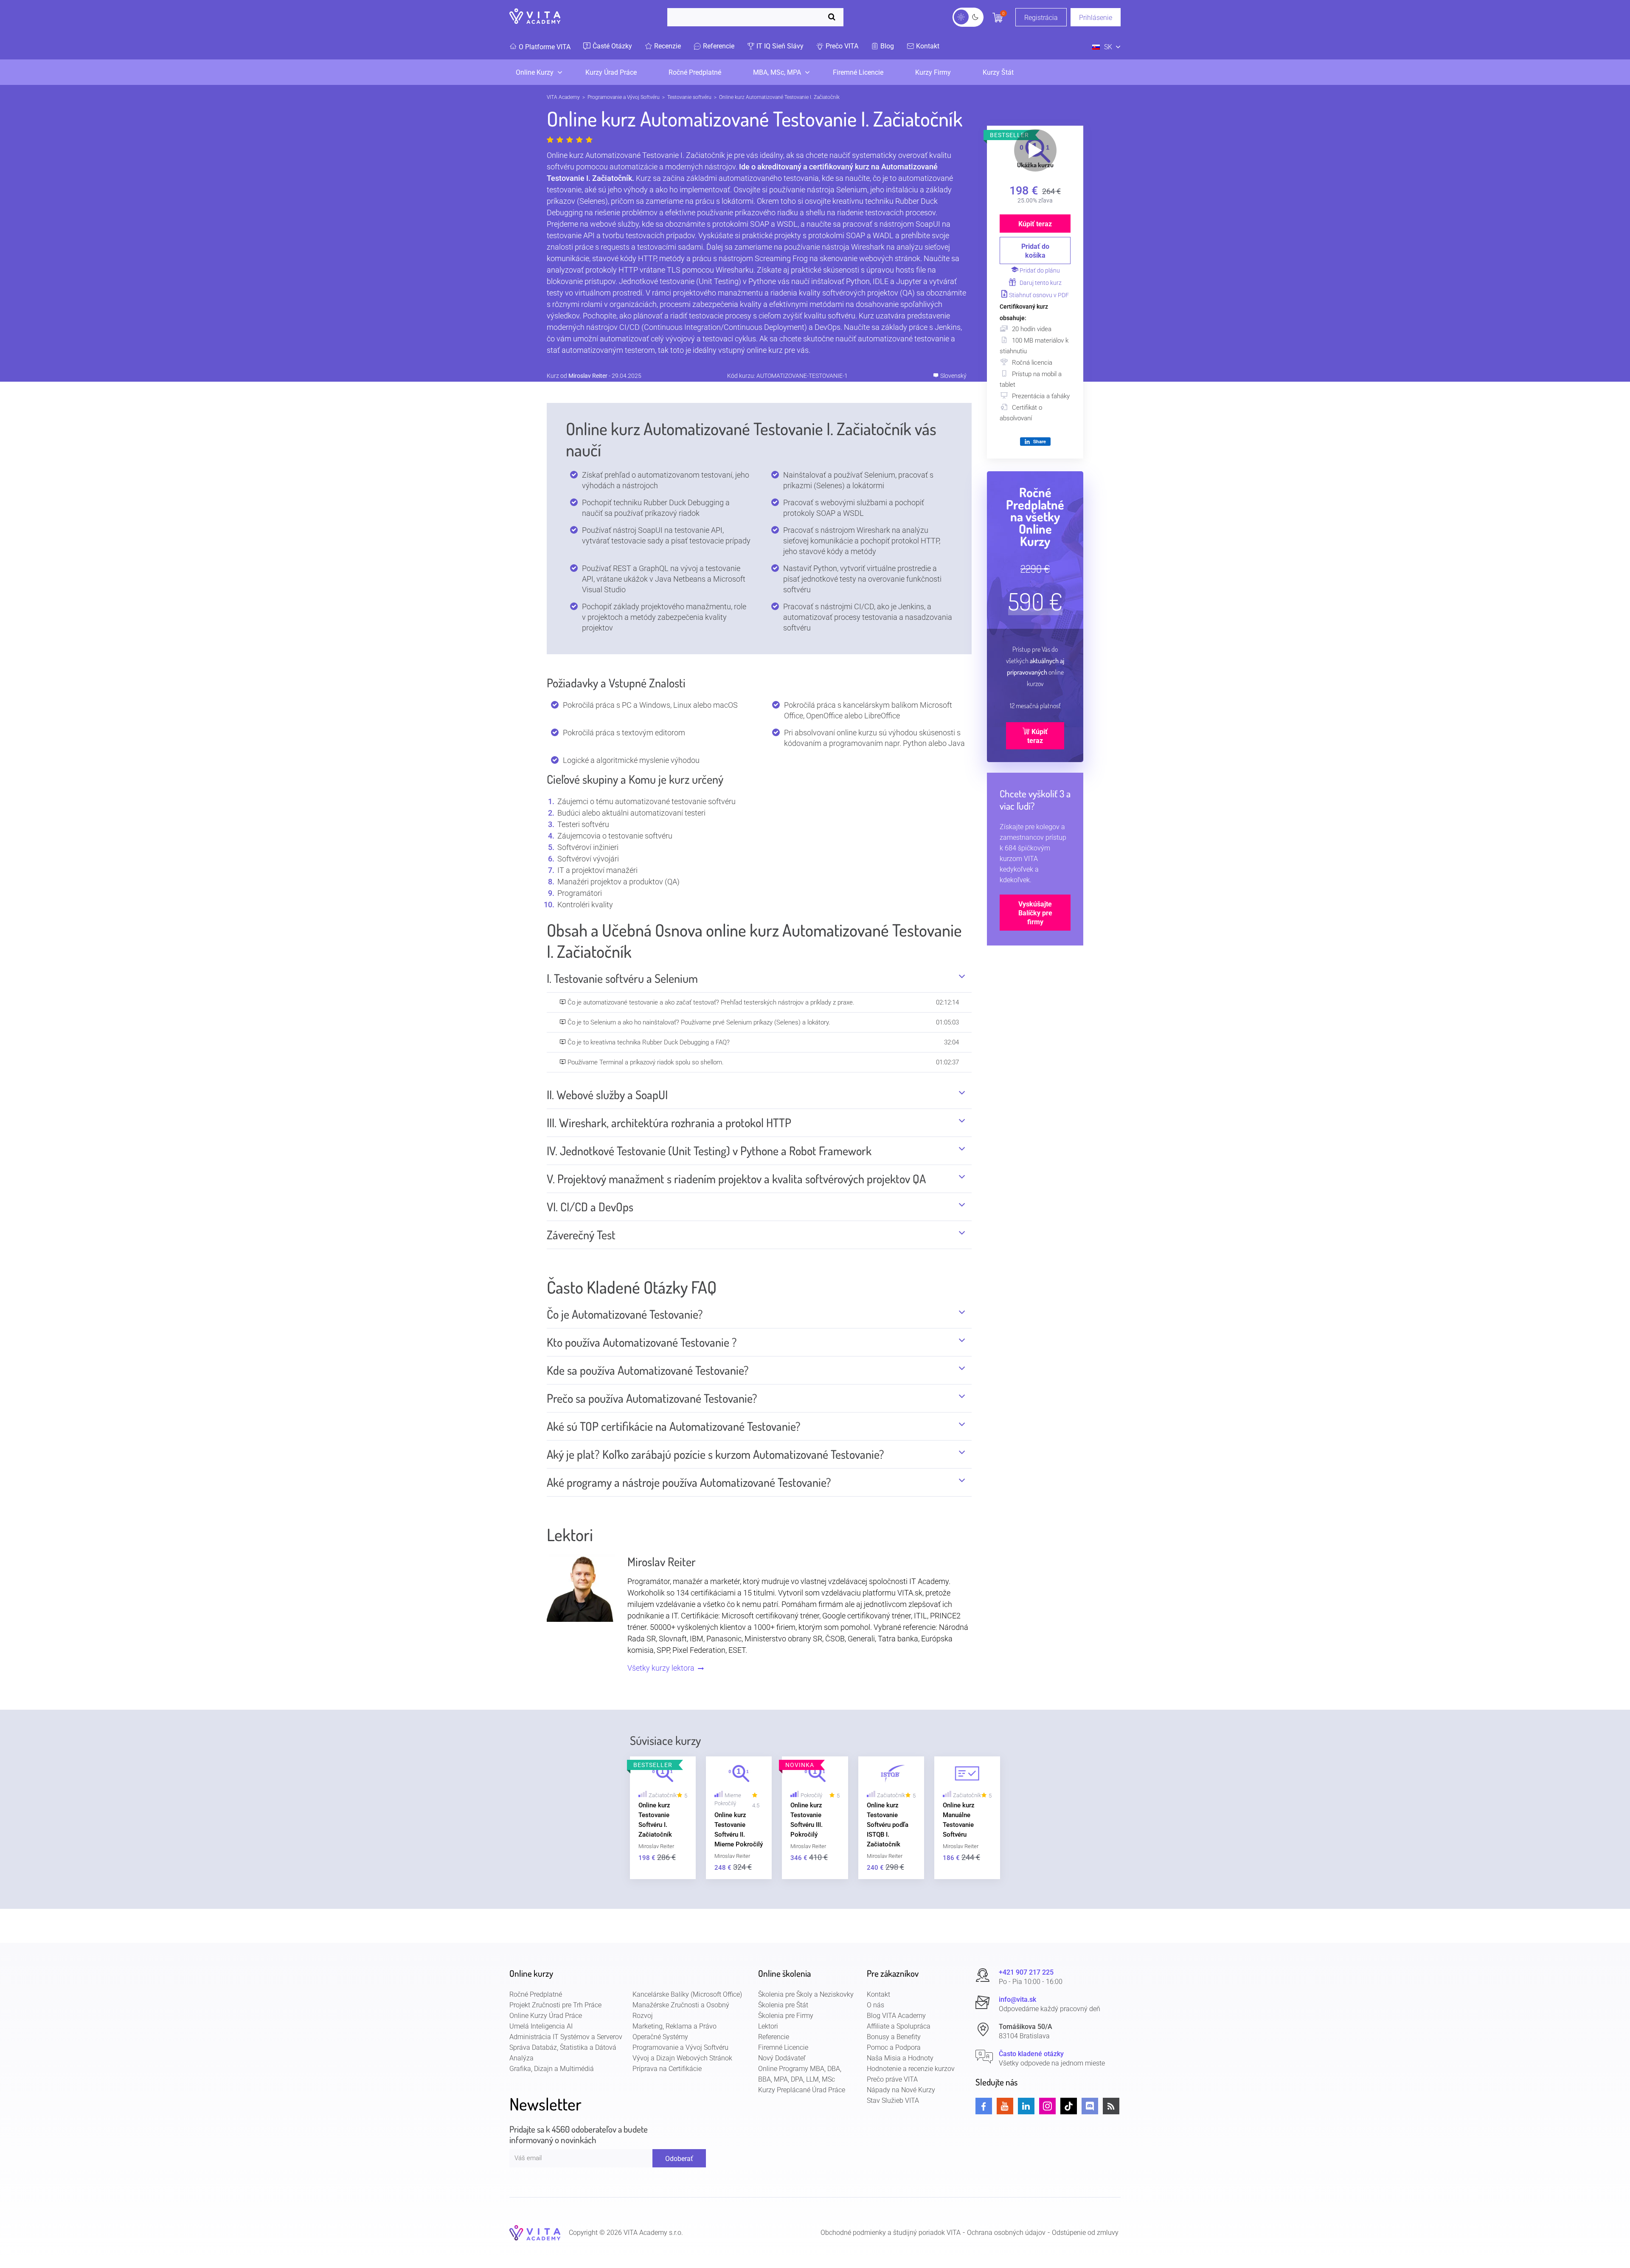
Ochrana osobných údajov (1006, 2233)
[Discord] (1090, 2106)
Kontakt (878, 1994)
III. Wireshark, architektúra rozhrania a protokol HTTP (669, 1123)
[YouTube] (1005, 2106)
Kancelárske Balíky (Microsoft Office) (687, 1994)
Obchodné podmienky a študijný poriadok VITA (891, 2233)
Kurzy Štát (998, 72)
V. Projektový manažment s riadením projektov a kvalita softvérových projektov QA (736, 1179)
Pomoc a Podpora (894, 2047)
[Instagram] (1047, 2106)
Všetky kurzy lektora (662, 1668)
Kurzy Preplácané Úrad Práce (802, 2090)
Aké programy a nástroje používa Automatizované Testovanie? (689, 1482)
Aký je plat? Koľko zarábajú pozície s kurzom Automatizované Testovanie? (715, 1454)
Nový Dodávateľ (782, 2058)
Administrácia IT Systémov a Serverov (566, 2037)
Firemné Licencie (858, 72)
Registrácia (1041, 18)
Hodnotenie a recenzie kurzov (911, 2069)
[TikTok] (1069, 2106)
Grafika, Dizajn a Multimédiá (552, 2069)
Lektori (768, 2026)
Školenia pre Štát (783, 2005)
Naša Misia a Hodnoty (900, 2058)
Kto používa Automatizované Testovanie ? (642, 1342)
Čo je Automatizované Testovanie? (625, 1314)
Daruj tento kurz (1040, 283)
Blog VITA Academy (896, 2016)
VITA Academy (563, 97)
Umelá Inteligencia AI (541, 2026)
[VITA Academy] (535, 2232)
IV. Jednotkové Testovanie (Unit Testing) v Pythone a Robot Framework (709, 1151)
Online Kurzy (535, 72)
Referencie (774, 2037)
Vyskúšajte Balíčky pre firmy (1035, 913)
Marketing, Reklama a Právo (674, 2026)
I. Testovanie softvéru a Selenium (622, 978)
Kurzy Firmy (933, 72)
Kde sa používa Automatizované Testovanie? (648, 1370)
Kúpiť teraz (1035, 224)
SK (1108, 47)
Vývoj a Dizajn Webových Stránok (682, 2058)
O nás (875, 2005)
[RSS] (1111, 2106)
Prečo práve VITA (892, 2079)
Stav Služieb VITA (893, 2101)
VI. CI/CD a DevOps (590, 1207)
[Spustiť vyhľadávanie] (834, 17)
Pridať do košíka (1035, 251)
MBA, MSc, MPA (777, 72)
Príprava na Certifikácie (667, 2069)
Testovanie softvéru (689, 97)
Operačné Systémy (660, 2037)
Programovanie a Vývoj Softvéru (624, 97)
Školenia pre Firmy (786, 2016)
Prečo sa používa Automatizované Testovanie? (652, 1398)
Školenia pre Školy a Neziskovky (806, 1994)
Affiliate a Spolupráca (899, 2026)
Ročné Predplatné (695, 72)
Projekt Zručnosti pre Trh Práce (555, 2005)
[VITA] (535, 17)
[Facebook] (984, 2106)
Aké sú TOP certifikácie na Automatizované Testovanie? (674, 1426)
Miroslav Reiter (588, 376)
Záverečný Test (581, 1235)
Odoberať (679, 2158)
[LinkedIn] (1026, 2106)
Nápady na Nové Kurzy (901, 2090)
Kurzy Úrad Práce (611, 72)
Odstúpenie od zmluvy (1085, 2233)
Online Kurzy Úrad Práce (546, 2016)
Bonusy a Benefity (894, 2037)
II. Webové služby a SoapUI (607, 1095)
